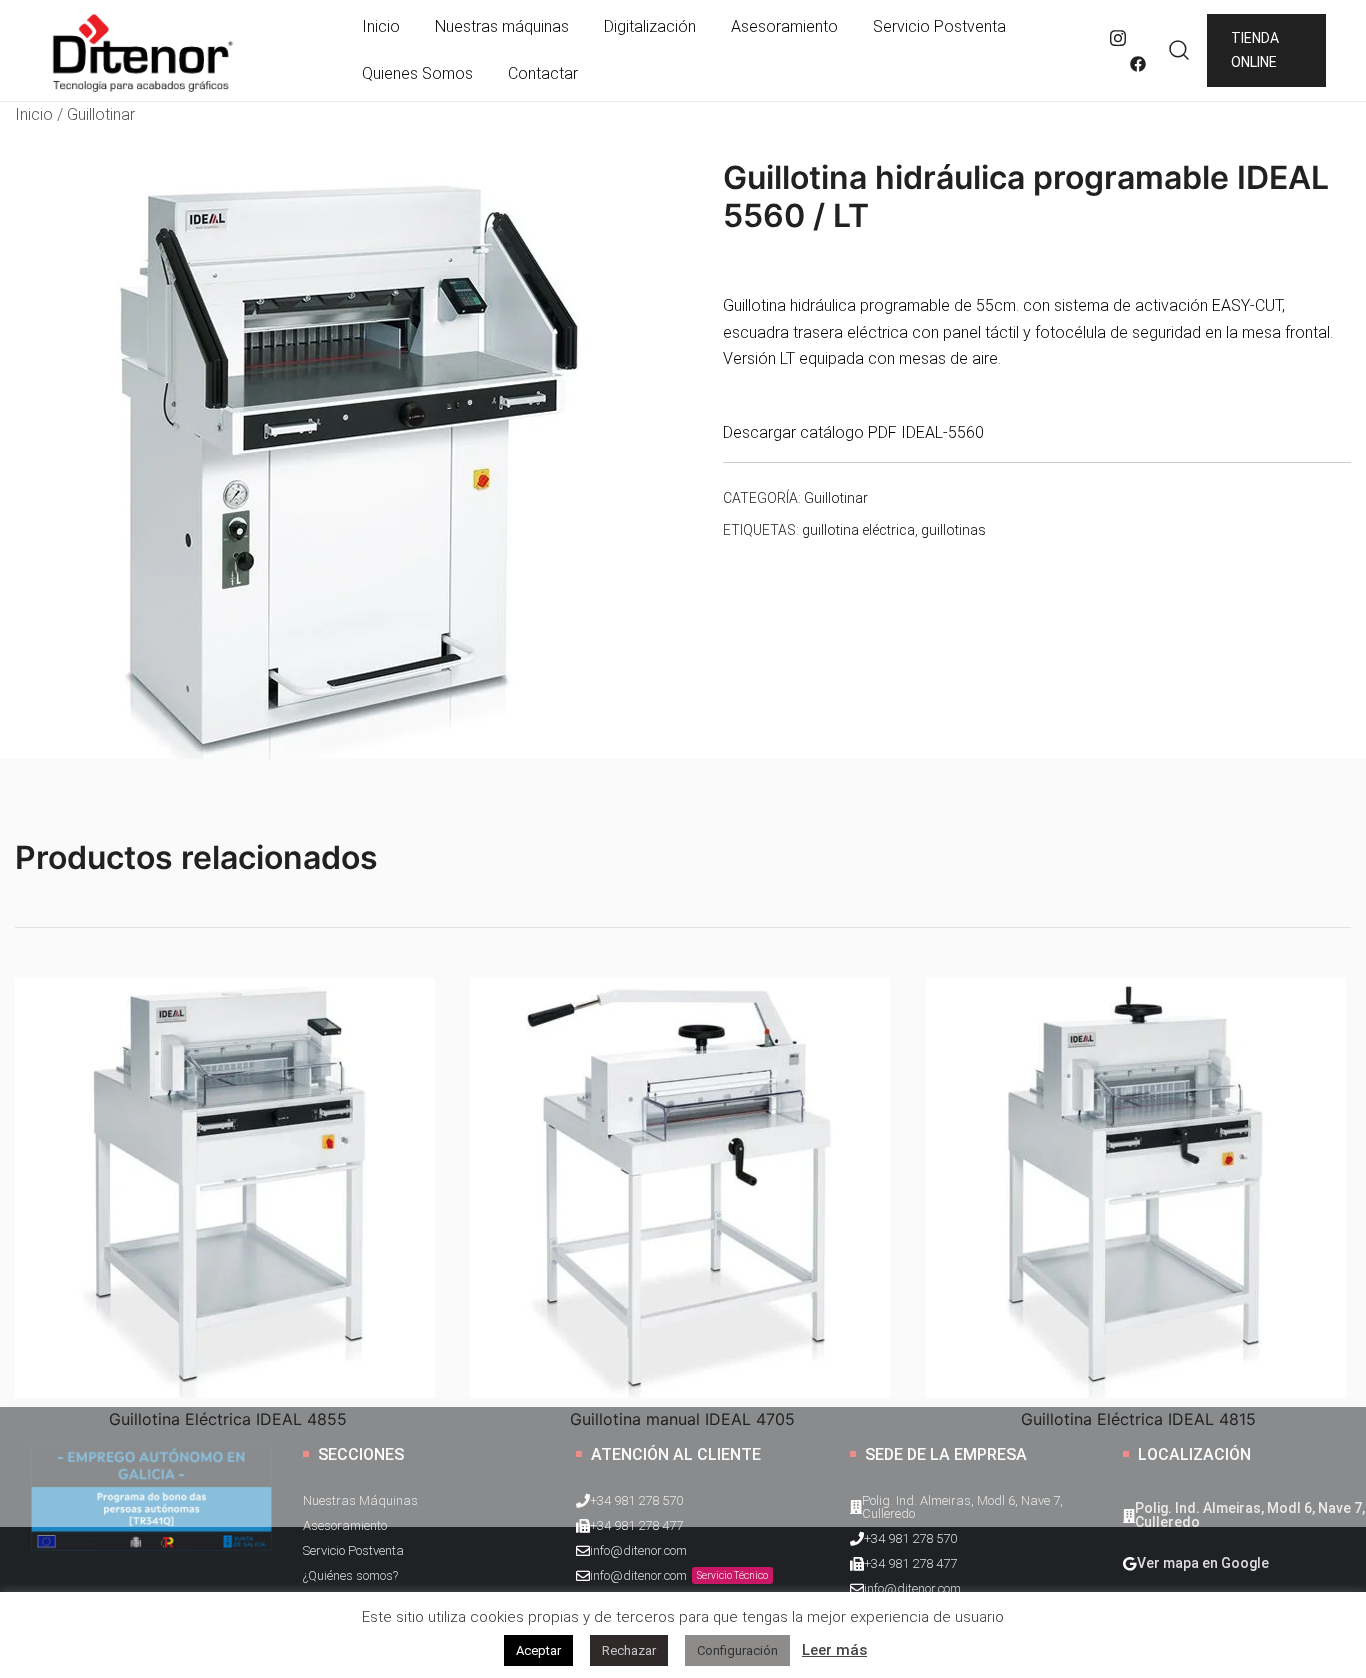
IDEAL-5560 (942, 432)
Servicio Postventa (939, 26)
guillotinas (953, 530)
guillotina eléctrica (858, 530)
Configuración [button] (737, 1650)
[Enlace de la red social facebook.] (1138, 63)
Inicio (381, 26)
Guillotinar (101, 114)
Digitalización (650, 26)
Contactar (543, 73)
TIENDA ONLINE (1255, 50)
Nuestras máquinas (502, 26)
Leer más (834, 1650)
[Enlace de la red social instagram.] (1118, 36)
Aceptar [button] (538, 1650)
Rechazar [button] (629, 1650)
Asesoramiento (784, 26)
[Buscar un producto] (1179, 50)
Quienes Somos (417, 73)
